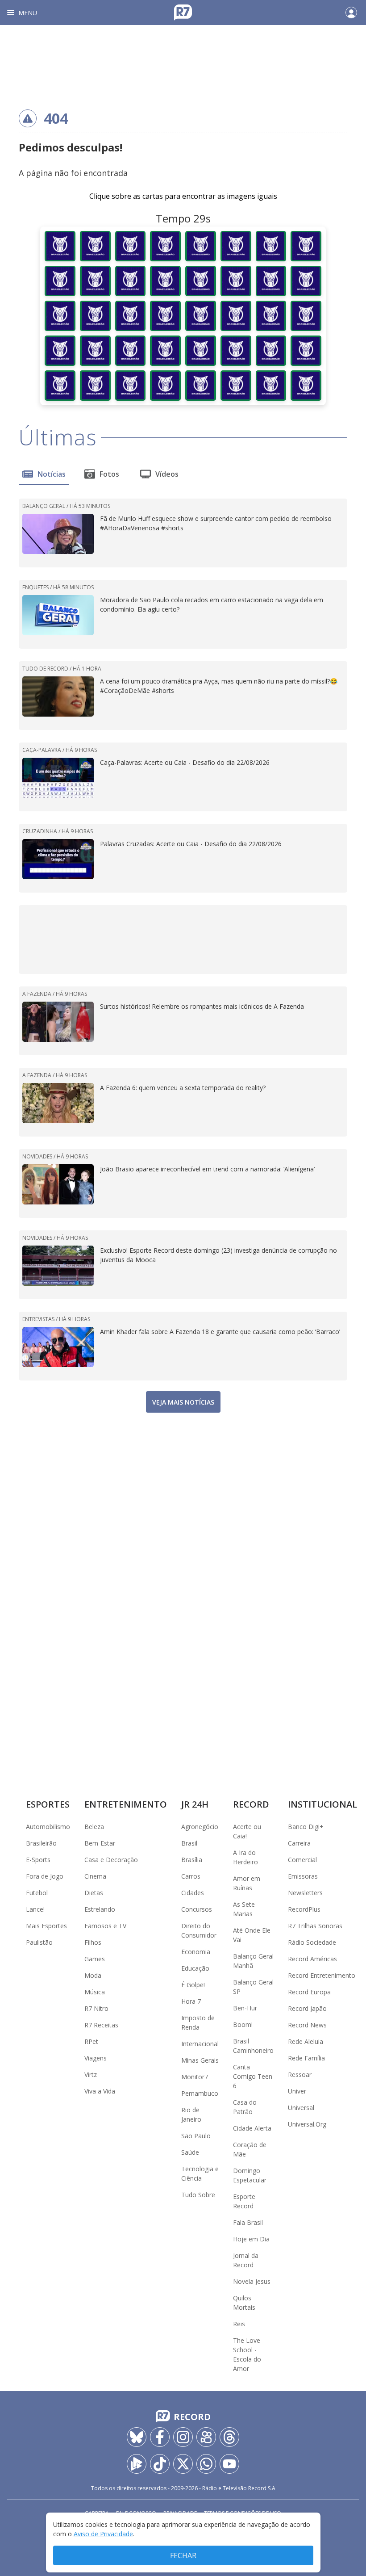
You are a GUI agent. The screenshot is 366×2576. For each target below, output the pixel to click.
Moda (93, 1975)
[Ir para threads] (229, 2437)
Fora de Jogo (45, 1876)
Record (251, 1804)
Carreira (299, 1843)
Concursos (197, 1909)
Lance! (35, 1909)
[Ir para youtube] (229, 2464)
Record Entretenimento (322, 1975)
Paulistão (39, 1942)
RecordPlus (304, 1909)
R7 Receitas (101, 2025)
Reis (239, 2324)
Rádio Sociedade (312, 1942)
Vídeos (167, 474)
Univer (297, 2091)
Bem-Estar (100, 1843)
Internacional (200, 2044)
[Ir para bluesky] (137, 2437)
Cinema (95, 1876)
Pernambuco (200, 2093)
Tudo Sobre (198, 2195)
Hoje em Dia (251, 2239)
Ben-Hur (245, 2008)
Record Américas (312, 1959)
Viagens (96, 2058)
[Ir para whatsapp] (206, 2464)
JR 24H (195, 1804)
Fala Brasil (248, 2222)
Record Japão (307, 2008)
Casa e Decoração (111, 1860)
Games (95, 1959)
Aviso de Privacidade (103, 2534)
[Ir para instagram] (183, 2437)
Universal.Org (307, 2124)
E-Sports (38, 1860)
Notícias (52, 474)
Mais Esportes (46, 1926)
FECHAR (183, 2555)
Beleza (94, 1827)
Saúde (190, 2152)
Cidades (193, 1893)
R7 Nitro (96, 2008)
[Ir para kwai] (206, 2437)
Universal (301, 2108)
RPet (91, 2041)
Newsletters (305, 1893)
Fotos (109, 474)
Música (95, 1992)
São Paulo (196, 2136)
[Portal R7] (183, 12)
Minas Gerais (200, 2060)
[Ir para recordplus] (137, 2464)
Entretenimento (126, 1804)
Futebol (37, 1893)
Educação (195, 1968)
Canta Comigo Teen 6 (253, 2076)
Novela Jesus (252, 2281)
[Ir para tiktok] (160, 2464)
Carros (191, 1876)
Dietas (94, 1893)
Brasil (189, 1843)
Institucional (322, 1804)
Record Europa (309, 1992)
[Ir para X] (183, 2464)
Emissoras (303, 1876)
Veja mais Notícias (183, 1402)
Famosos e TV (105, 1926)
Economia (196, 1952)
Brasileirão (41, 1843)
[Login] (351, 13)
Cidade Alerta (252, 2128)
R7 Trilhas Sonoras (315, 1926)
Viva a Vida (100, 2091)
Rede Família (306, 2058)
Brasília (192, 1860)
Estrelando (100, 1909)
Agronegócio (200, 1827)
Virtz (91, 2075)
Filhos (93, 1942)
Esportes (48, 1804)
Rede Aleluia (306, 2041)
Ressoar (300, 2075)
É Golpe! (193, 1985)
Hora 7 (191, 2001)
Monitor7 (195, 2077)
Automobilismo (48, 1827)
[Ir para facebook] (160, 2437)
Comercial (302, 1860)
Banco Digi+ (306, 1827)
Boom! (243, 2024)
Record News (307, 2025)
